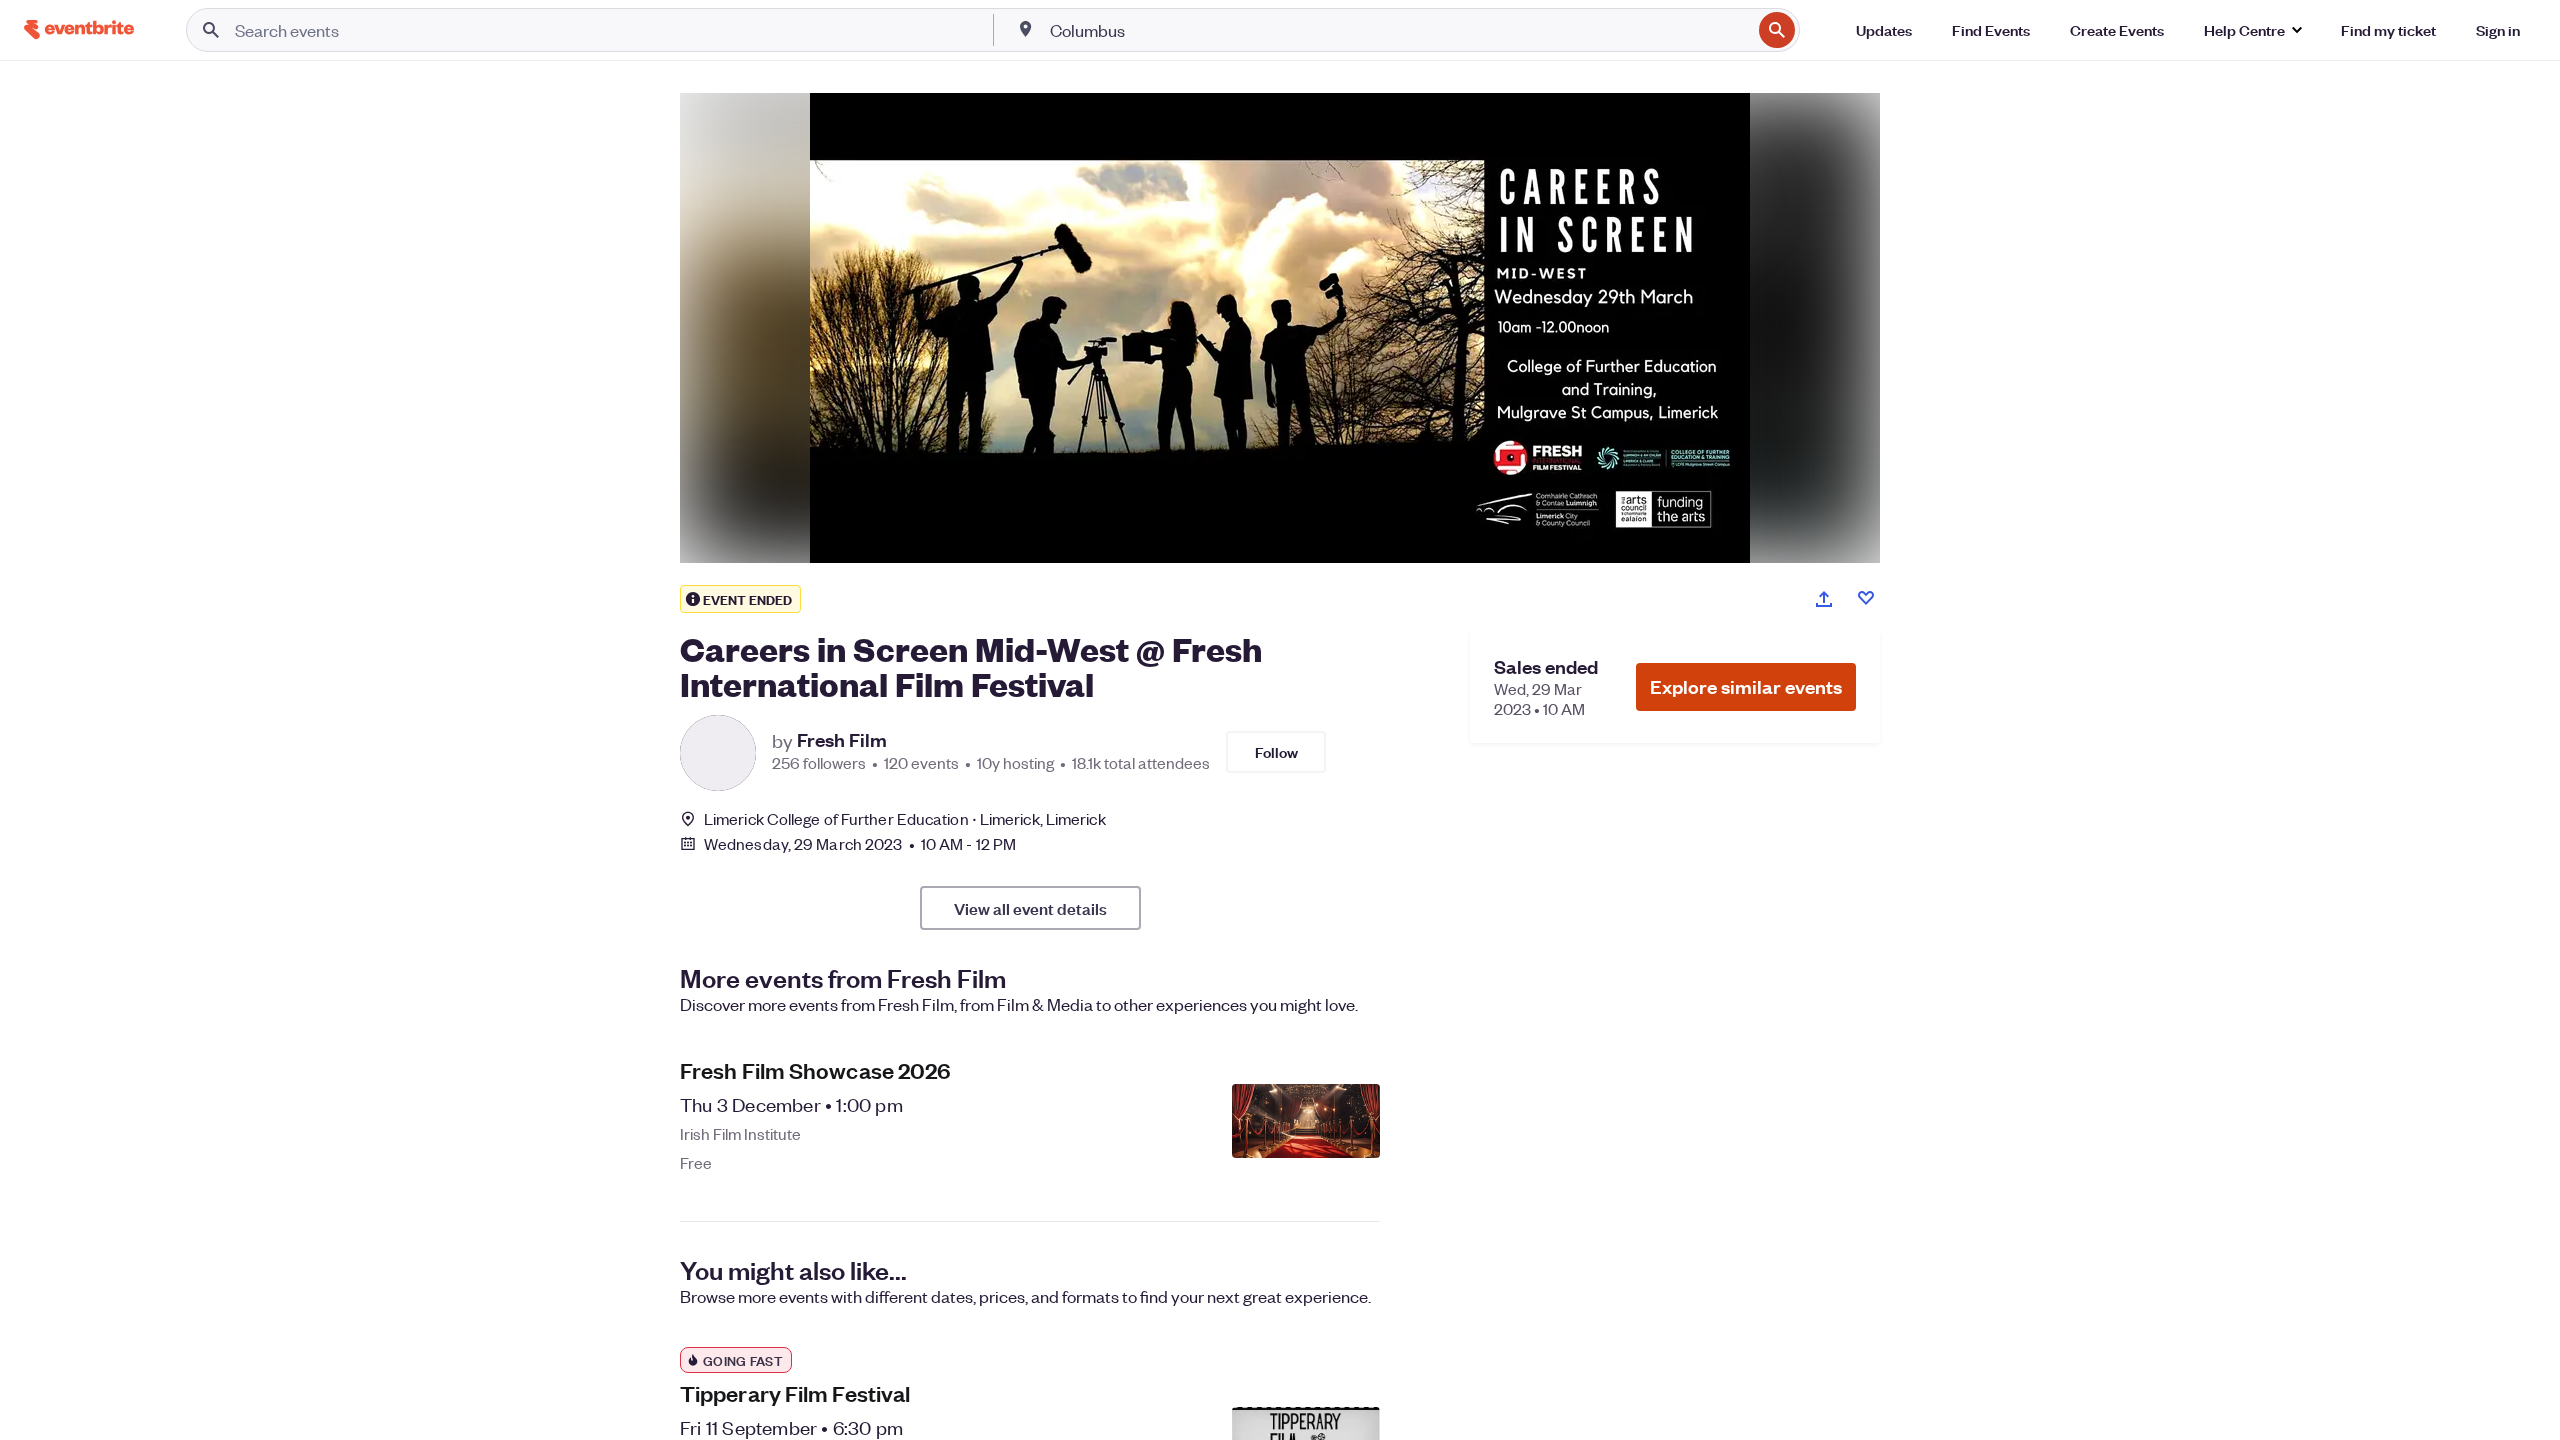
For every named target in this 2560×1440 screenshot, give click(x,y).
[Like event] (1866, 598)
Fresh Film (842, 740)
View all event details (1030, 908)
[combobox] (1398, 30)
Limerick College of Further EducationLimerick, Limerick (905, 818)
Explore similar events (1746, 686)
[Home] (79, 29)
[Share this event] (1824, 599)
